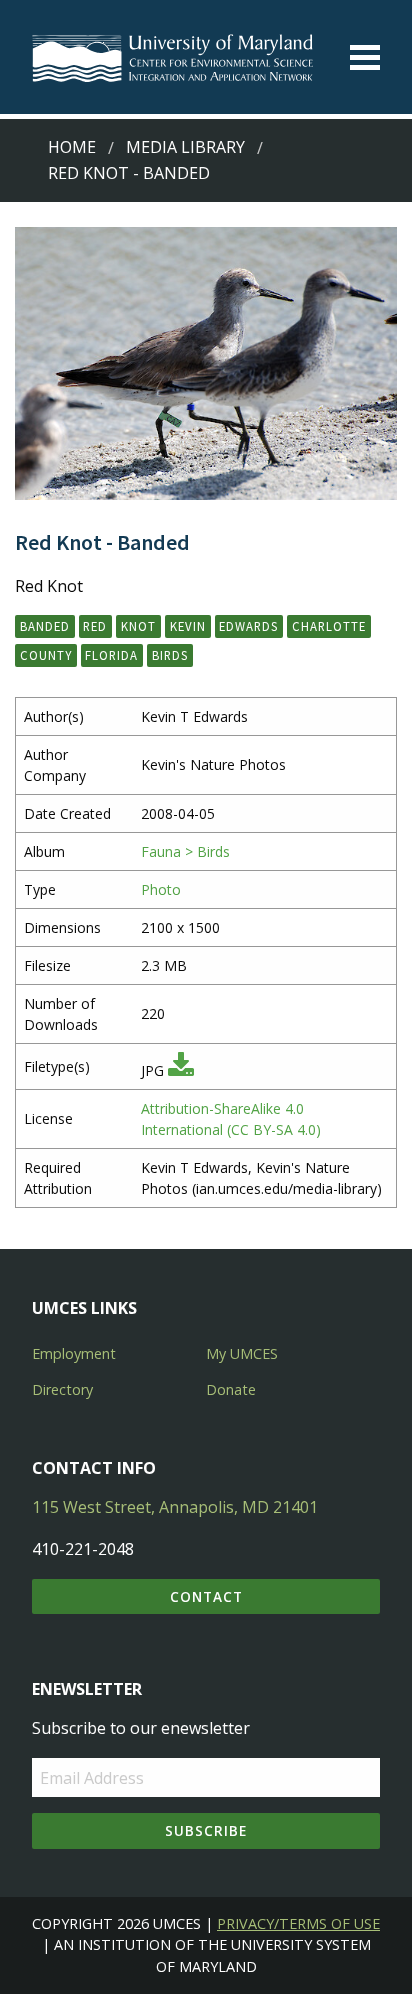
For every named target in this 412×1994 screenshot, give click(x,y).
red (95, 626)
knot (138, 626)
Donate (231, 1389)
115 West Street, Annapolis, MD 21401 (175, 1507)
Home (72, 147)
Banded (45, 626)
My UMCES (242, 1353)
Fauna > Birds (185, 851)
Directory (62, 1389)
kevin (188, 626)
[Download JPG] (181, 1070)
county (46, 655)
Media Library (185, 147)
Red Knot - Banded (129, 173)
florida (111, 655)
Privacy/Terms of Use (298, 1923)
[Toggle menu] (365, 57)
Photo (161, 889)
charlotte (329, 626)
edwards (248, 626)
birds (170, 655)
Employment (74, 1353)
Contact (206, 1596)
